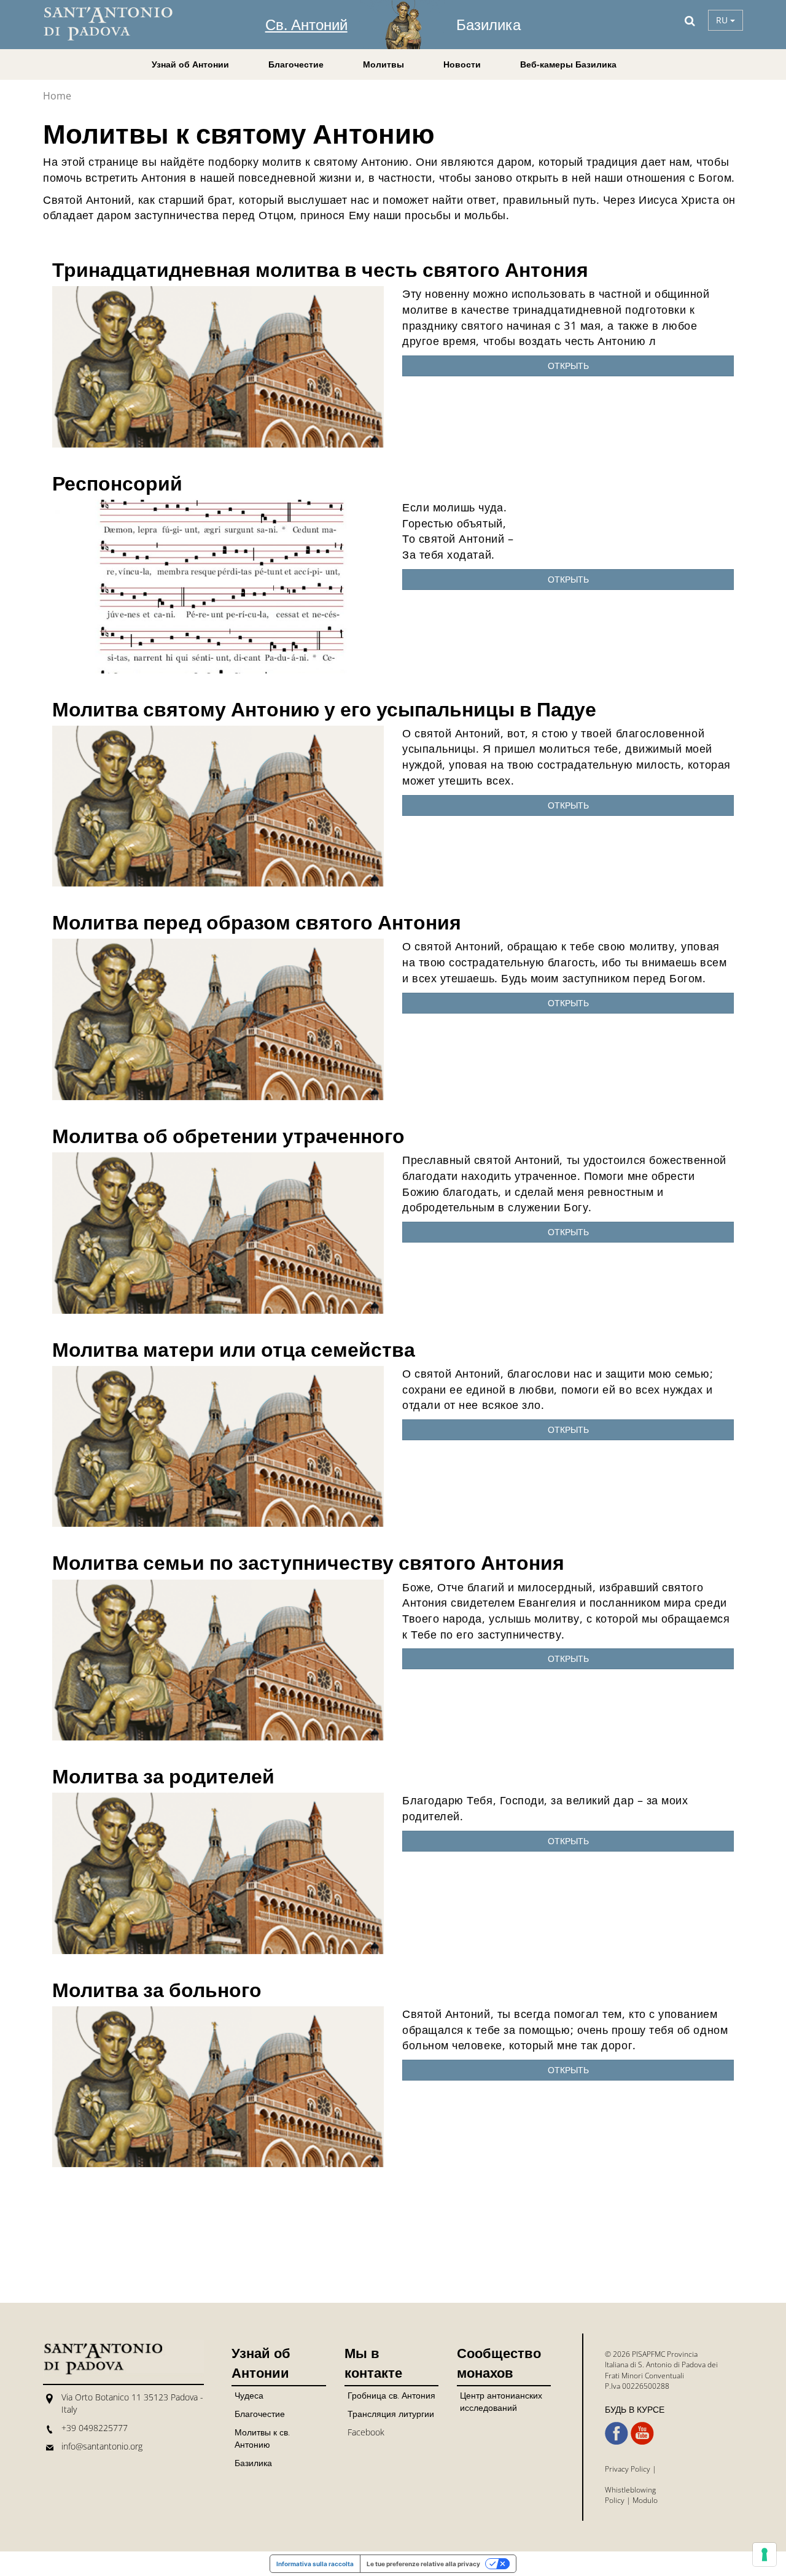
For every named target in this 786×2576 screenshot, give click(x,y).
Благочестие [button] (296, 64)
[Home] (117, 24)
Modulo (645, 2500)
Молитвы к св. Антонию (262, 2438)
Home (57, 96)
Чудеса (249, 2395)
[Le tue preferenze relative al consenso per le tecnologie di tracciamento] (765, 2555)
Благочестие (260, 2414)
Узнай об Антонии (261, 2362)
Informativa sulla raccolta (315, 2564)
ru (723, 20)
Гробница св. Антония (391, 2395)
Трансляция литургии (391, 2414)
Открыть (568, 366)
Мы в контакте (373, 2362)
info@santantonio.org (102, 2446)
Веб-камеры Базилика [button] (568, 64)
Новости (462, 64)
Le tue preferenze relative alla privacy (423, 2564)
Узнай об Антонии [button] (190, 64)
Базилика (488, 24)
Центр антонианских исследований (501, 2401)
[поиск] (690, 20)
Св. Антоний (306, 24)
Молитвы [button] (383, 64)
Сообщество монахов (499, 2362)
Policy (615, 2500)
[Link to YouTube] (642, 2434)
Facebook (366, 2432)
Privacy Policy (628, 2469)
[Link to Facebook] (617, 2434)
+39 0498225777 (95, 2428)
